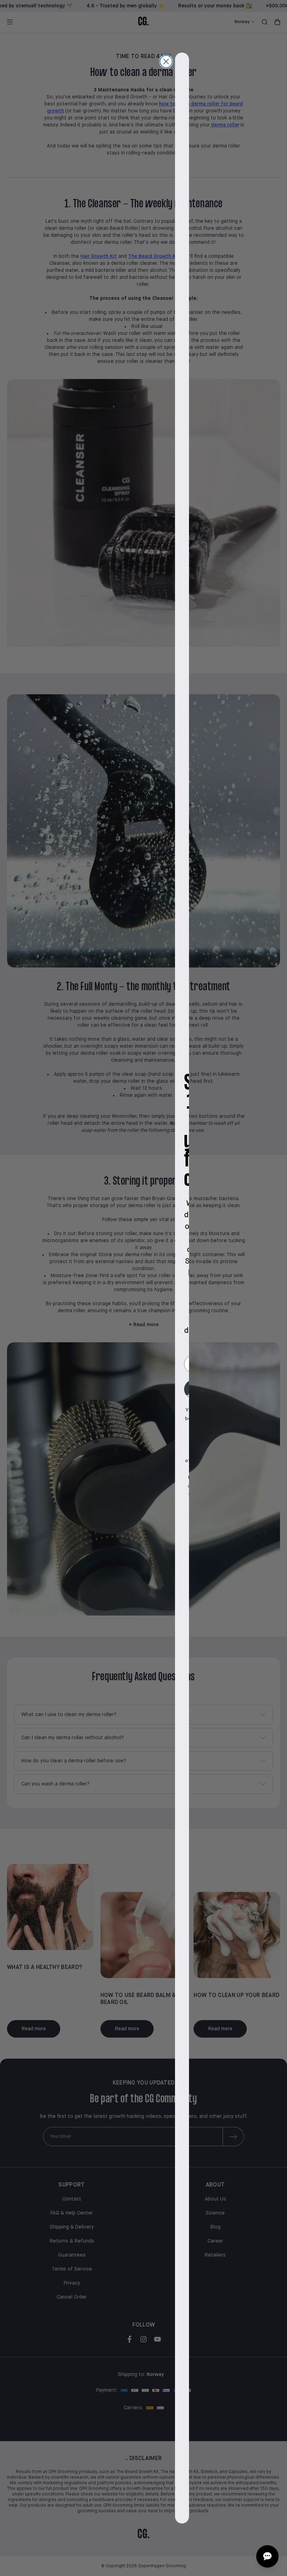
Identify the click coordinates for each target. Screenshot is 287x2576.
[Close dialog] (166, 61)
